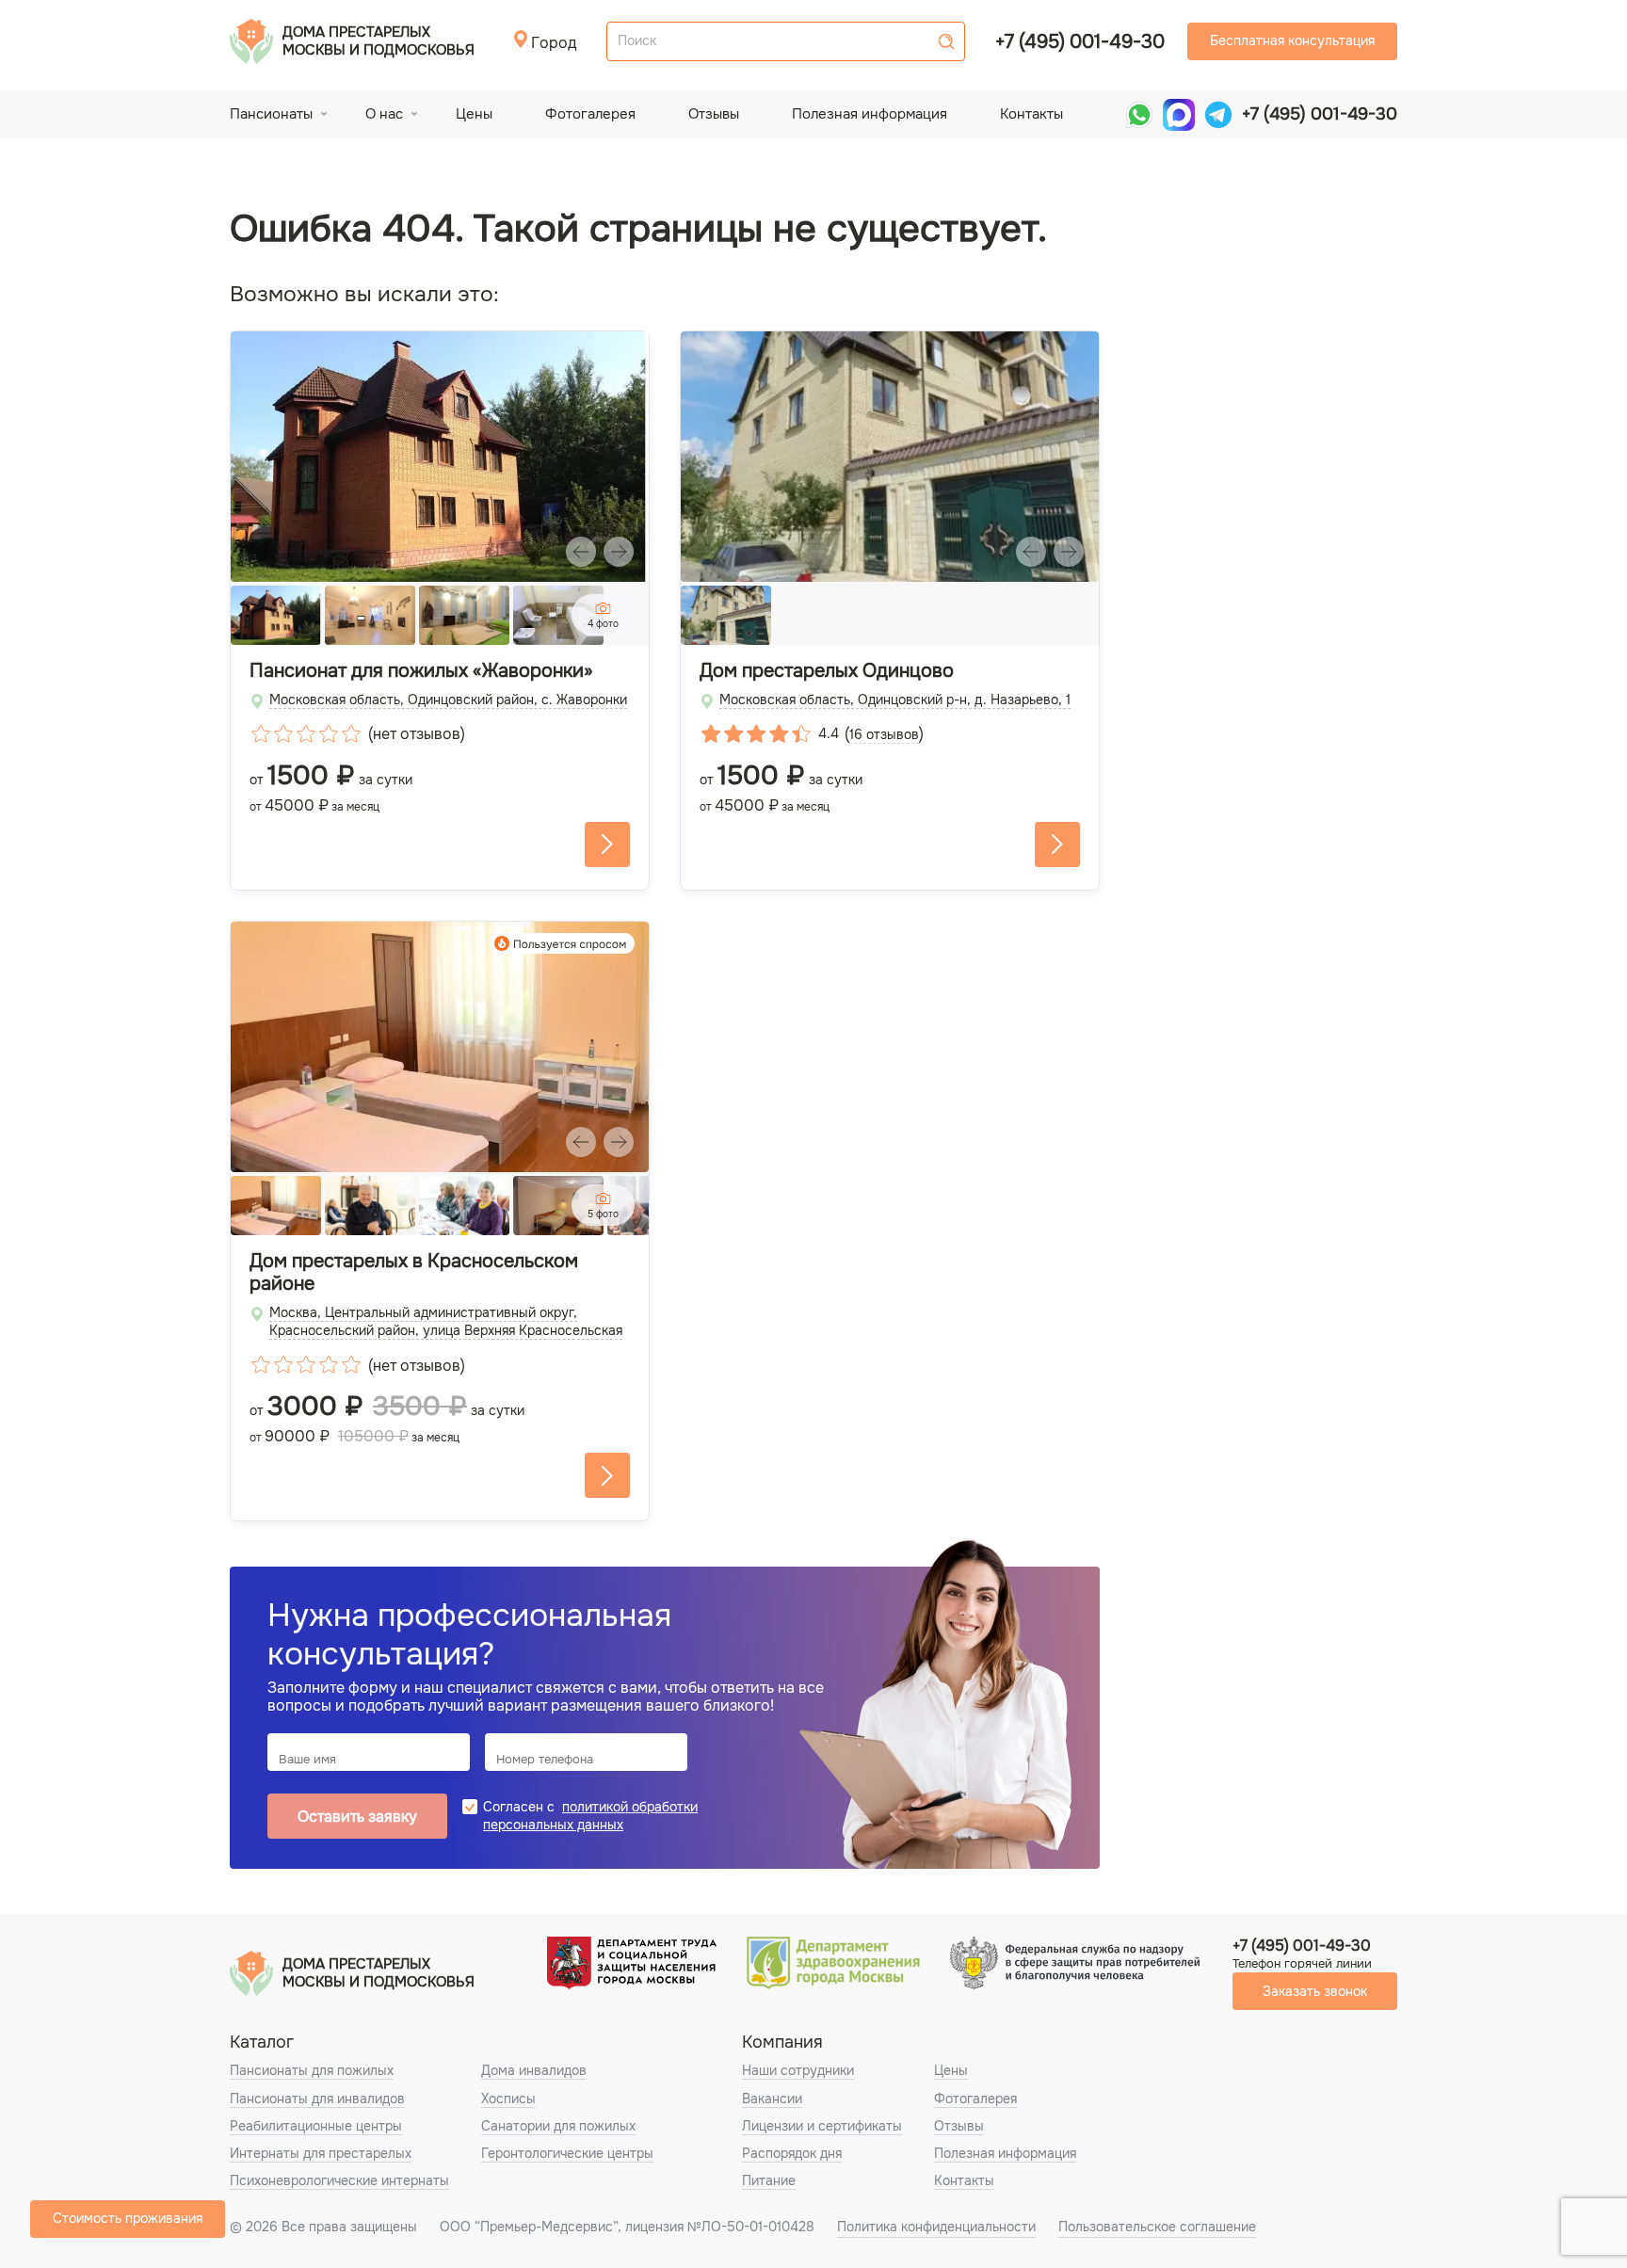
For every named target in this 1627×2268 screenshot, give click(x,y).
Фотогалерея (590, 114)
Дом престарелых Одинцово (827, 671)
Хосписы (508, 2099)
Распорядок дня (792, 2153)
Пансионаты (271, 114)
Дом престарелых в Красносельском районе (414, 1273)
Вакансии (772, 2099)
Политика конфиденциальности (936, 2227)
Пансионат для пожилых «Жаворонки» (421, 671)
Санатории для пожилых (558, 2126)
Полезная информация (870, 114)
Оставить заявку (357, 1817)
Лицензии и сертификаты (822, 2126)
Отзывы (714, 114)
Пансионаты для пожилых (312, 2070)
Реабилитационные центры (316, 2126)
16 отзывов (884, 734)
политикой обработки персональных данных (590, 1816)
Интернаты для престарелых (321, 2153)
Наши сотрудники (798, 2070)
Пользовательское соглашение (1157, 2227)
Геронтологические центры (567, 2153)
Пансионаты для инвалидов (317, 2099)
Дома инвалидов (534, 2070)
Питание (769, 2180)
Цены (474, 114)
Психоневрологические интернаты (339, 2180)
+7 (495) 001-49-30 (1080, 42)
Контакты (1031, 114)
